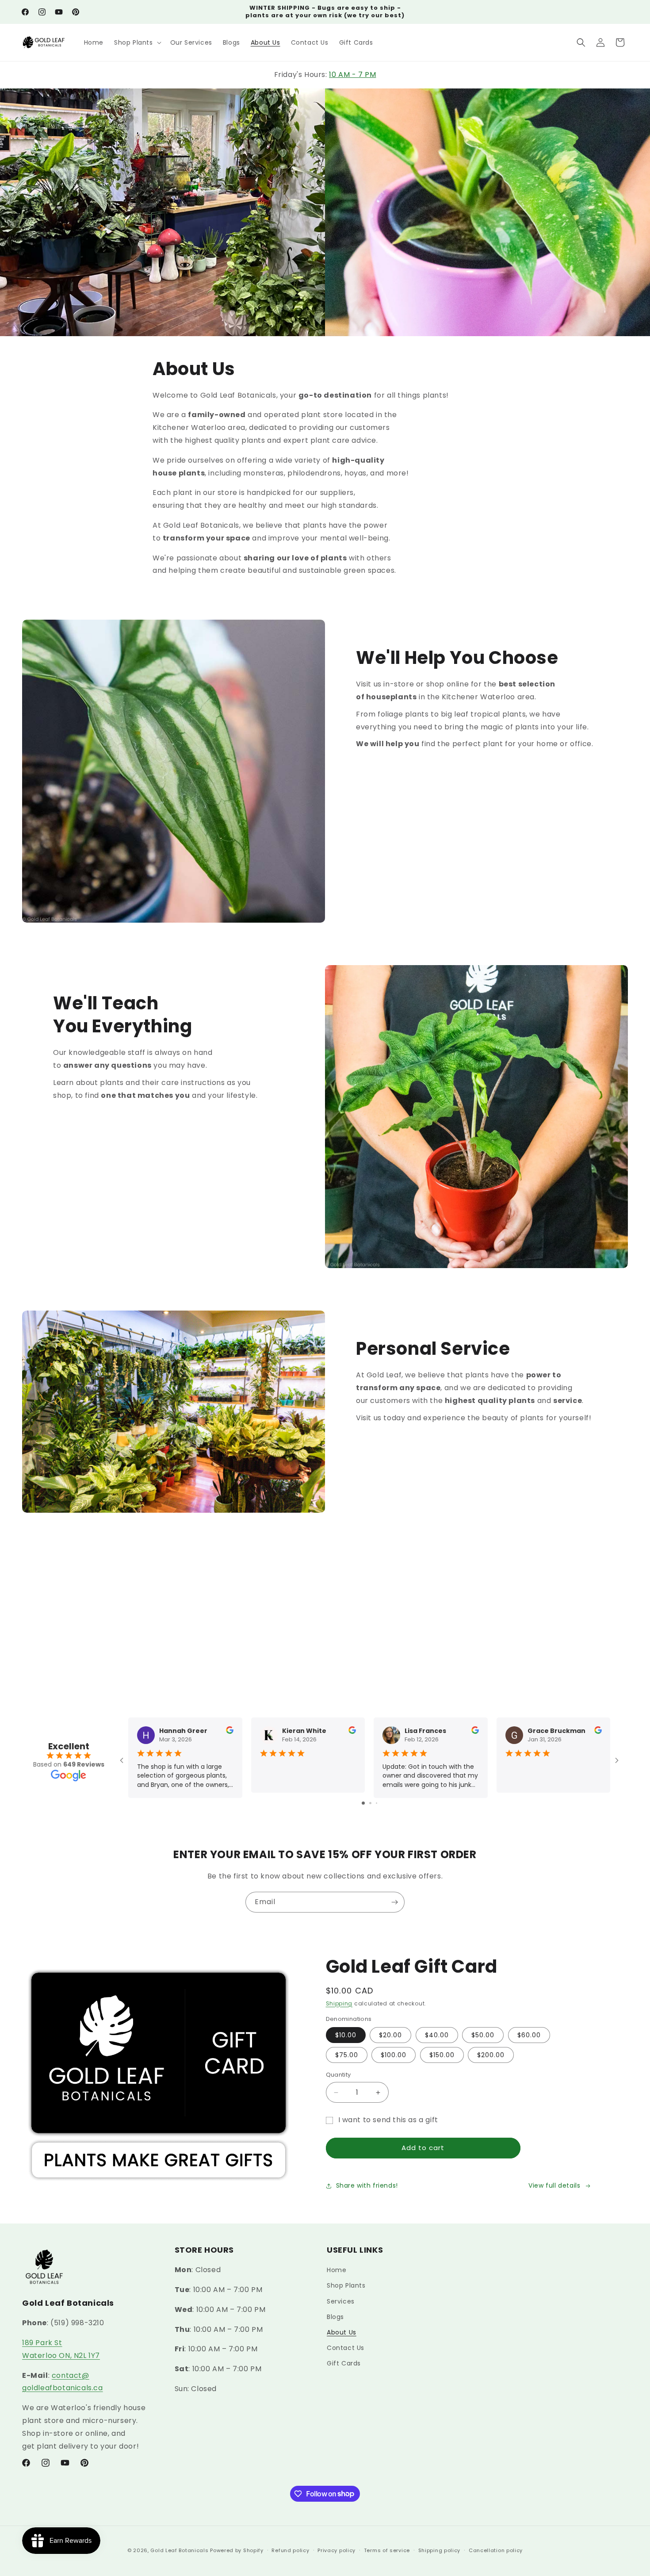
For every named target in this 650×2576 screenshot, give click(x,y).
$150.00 (442, 2055)
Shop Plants (346, 2286)
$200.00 (491, 2055)
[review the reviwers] (230, 1732)
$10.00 (346, 2035)
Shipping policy (440, 2550)
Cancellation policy (496, 2550)
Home (336, 2270)
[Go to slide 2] (370, 1803)
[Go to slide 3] (377, 1803)
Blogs (335, 2317)
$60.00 (529, 2035)
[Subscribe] (394, 1902)
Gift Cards (344, 2364)
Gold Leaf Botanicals (179, 2550)
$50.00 (483, 2035)
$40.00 (437, 2035)
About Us (342, 2332)
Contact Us (346, 2348)
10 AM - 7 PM (352, 75)
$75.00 (347, 2055)
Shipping (339, 2003)
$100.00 (394, 2055)
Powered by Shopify (237, 2550)
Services (341, 2301)
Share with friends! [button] (367, 2185)
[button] (137, 42)
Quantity (338, 2075)
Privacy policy (336, 2550)
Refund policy (290, 2550)
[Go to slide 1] (363, 1803)
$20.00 (390, 2035)
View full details (554, 2185)
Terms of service (387, 2550)
